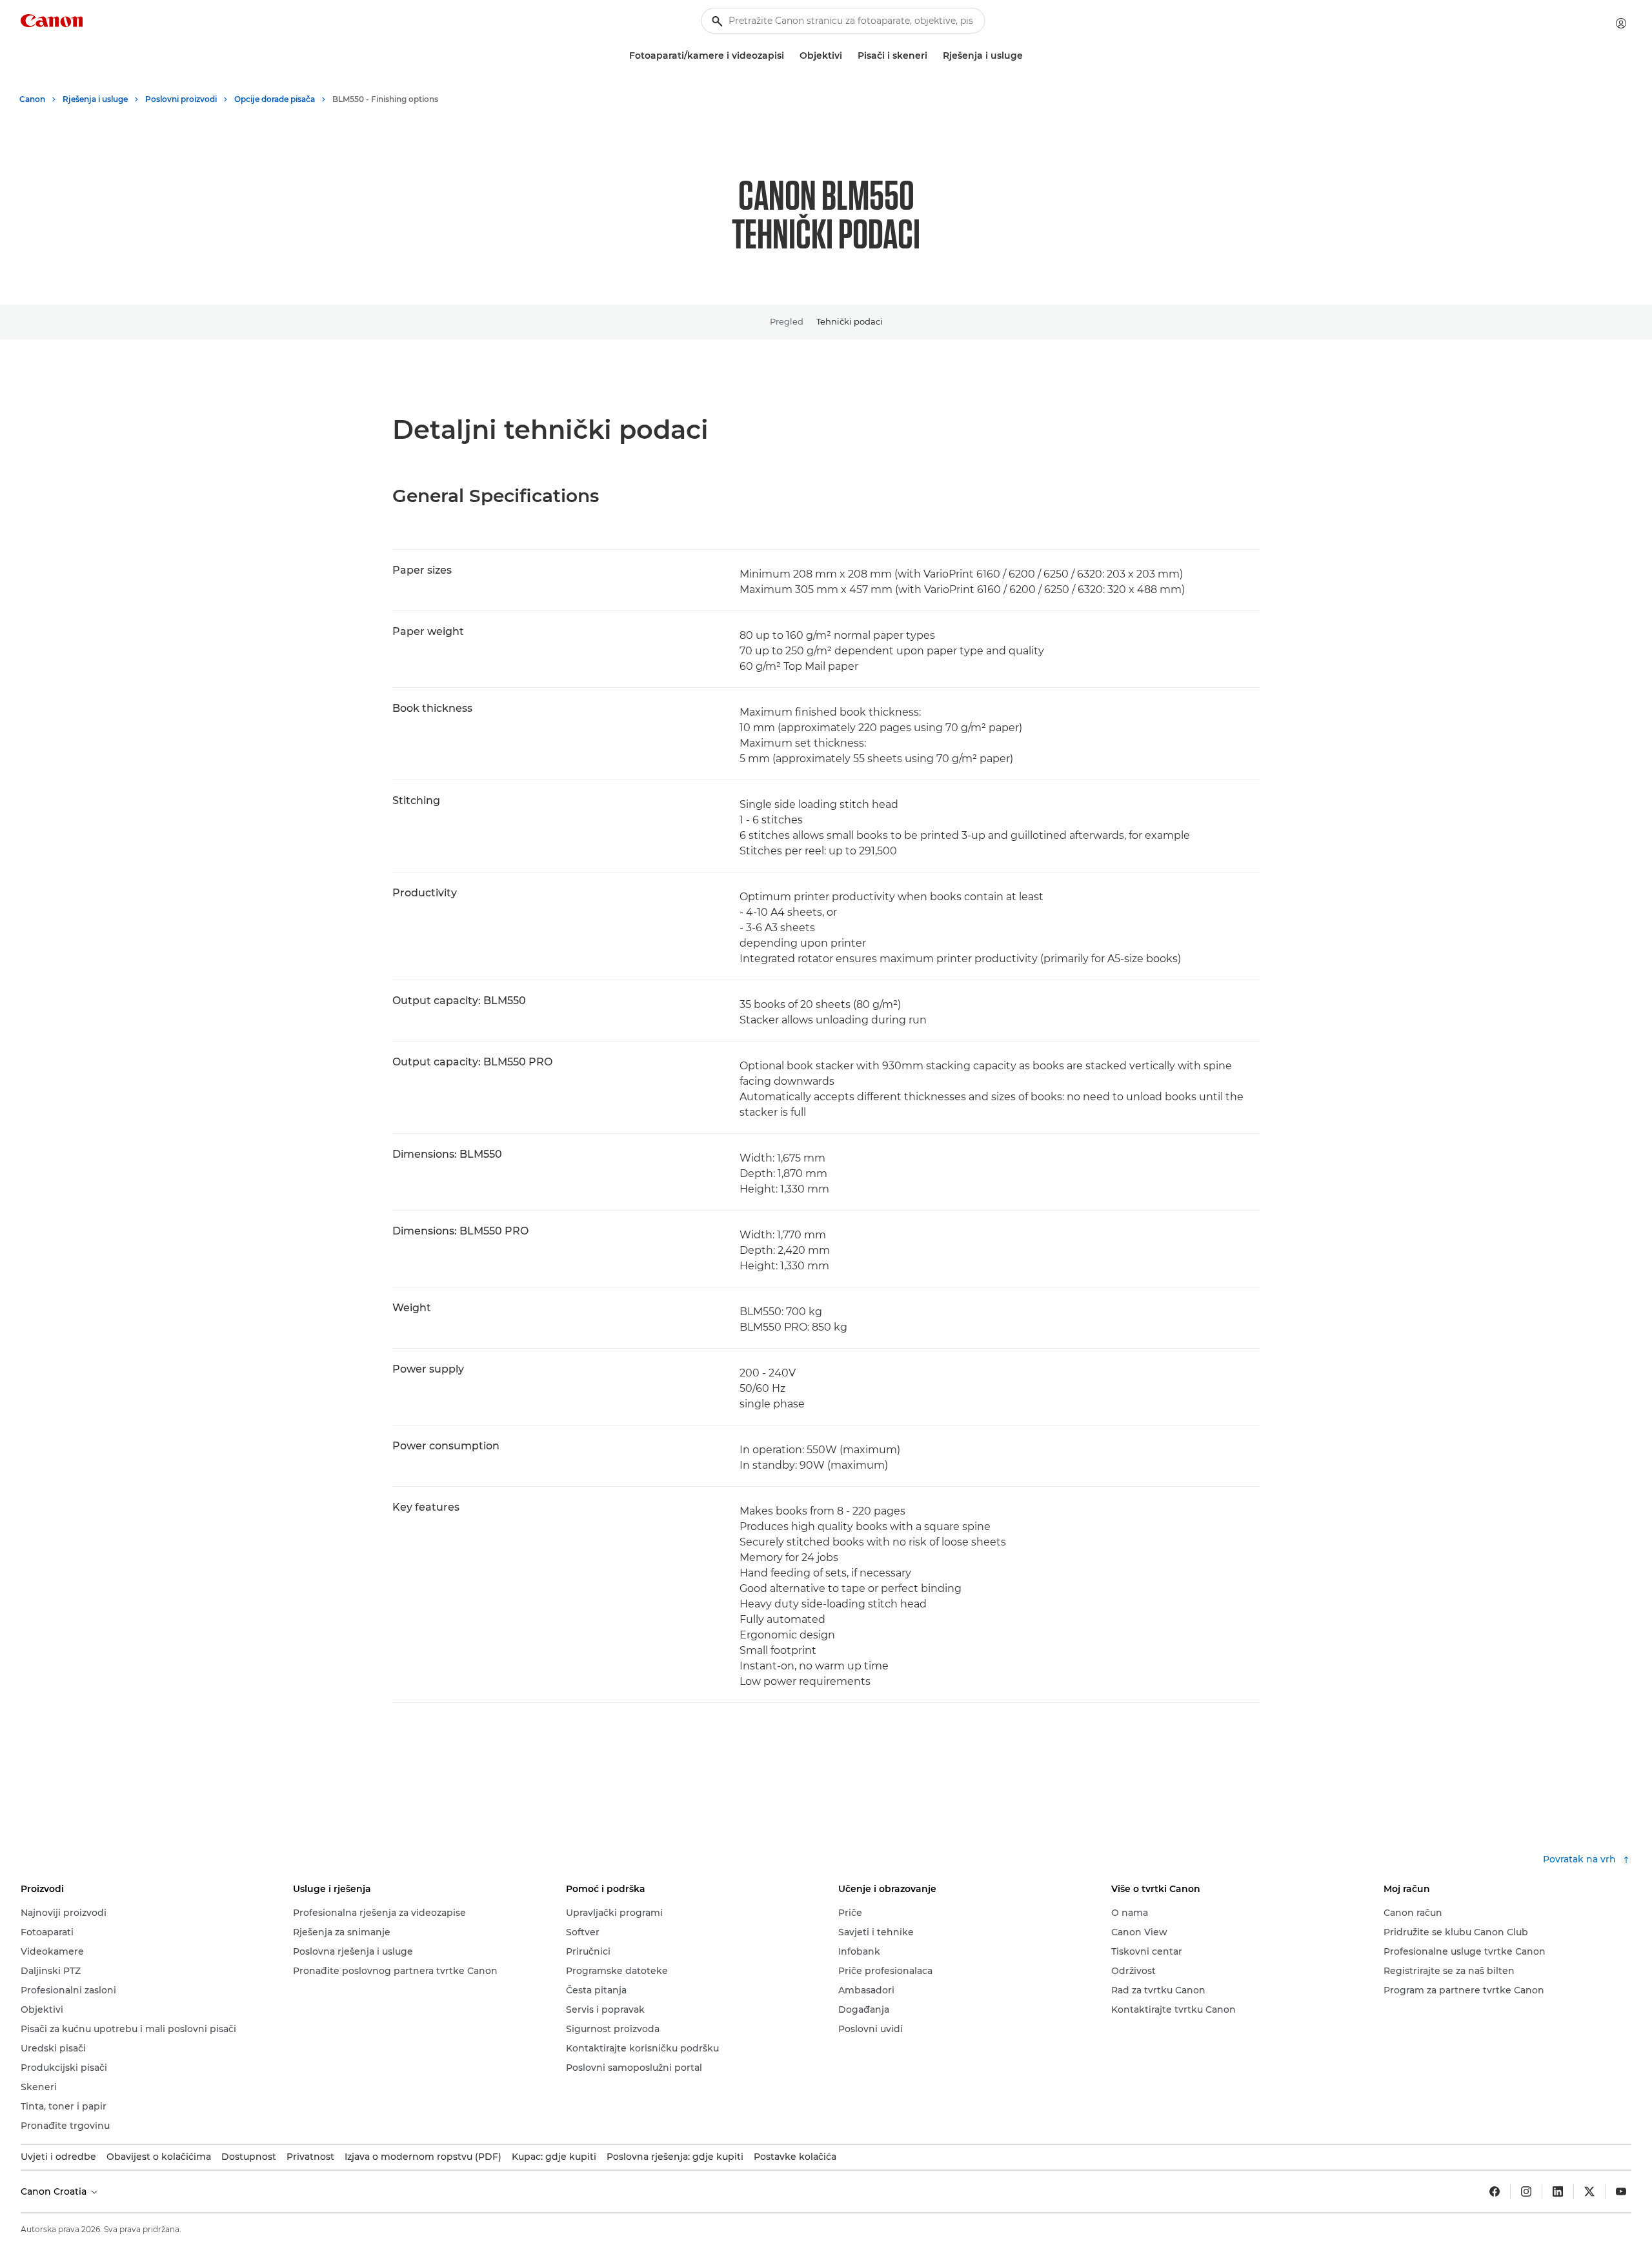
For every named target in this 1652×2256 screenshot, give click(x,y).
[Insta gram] (1526, 2191)
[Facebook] (1495, 2191)
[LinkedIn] (1558, 2191)
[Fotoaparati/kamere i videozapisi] (789, 56)
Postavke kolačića (795, 2157)
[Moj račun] (1621, 23)
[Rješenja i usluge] (1028, 56)
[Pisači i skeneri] (932, 56)
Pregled (787, 321)
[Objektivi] (847, 56)
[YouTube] (1621, 2191)
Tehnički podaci (850, 321)
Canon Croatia (55, 2191)
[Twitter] (1589, 2191)
